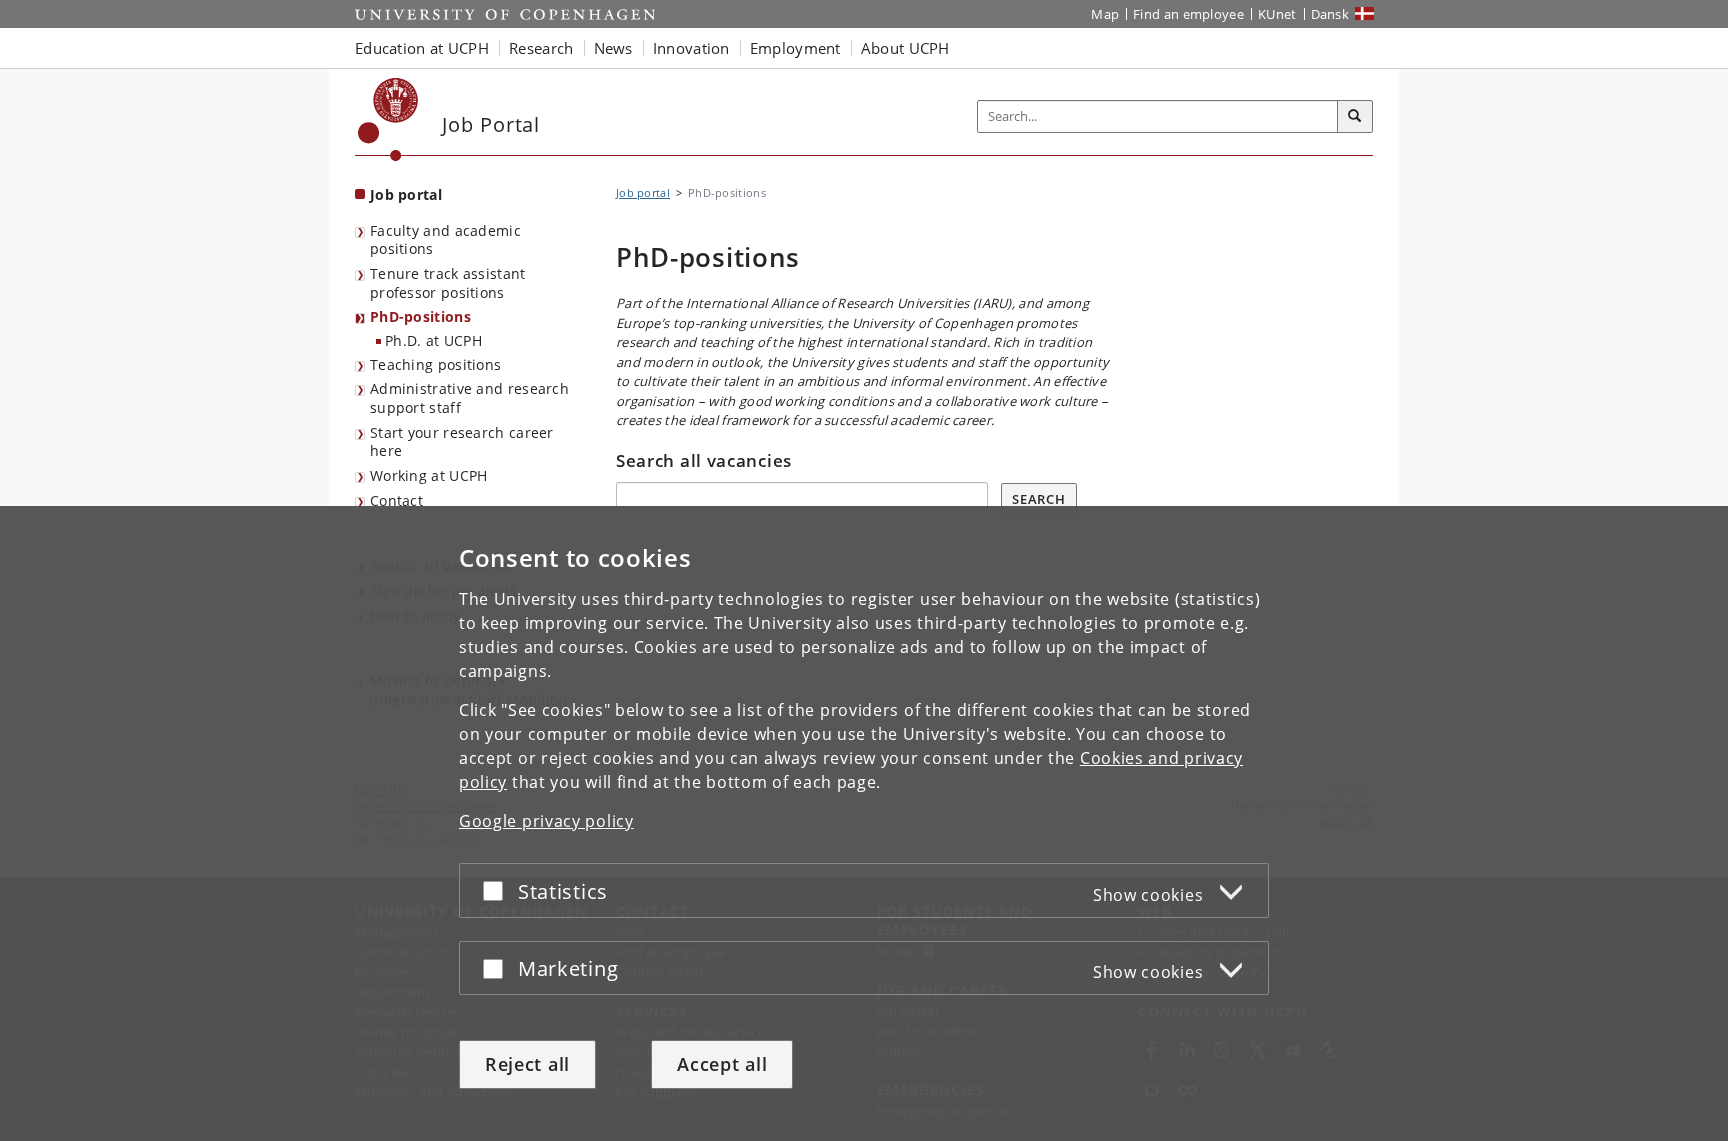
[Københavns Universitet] (388, 119)
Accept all (722, 1064)
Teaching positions (435, 364)
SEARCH (1038, 499)
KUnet (1277, 14)
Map (1105, 14)
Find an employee (1188, 14)
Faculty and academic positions (445, 240)
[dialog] (864, 823)
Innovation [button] (691, 48)
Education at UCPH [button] (422, 48)
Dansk (1330, 14)
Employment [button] (795, 48)
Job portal (406, 194)
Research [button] (541, 48)
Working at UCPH (429, 475)
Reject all (527, 1064)
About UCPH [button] (905, 48)
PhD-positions (420, 316)
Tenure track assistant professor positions (448, 283)
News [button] (613, 48)
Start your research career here (462, 442)
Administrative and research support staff (469, 398)
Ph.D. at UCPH (433, 340)
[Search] (1355, 117)
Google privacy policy (546, 821)
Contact (396, 500)
